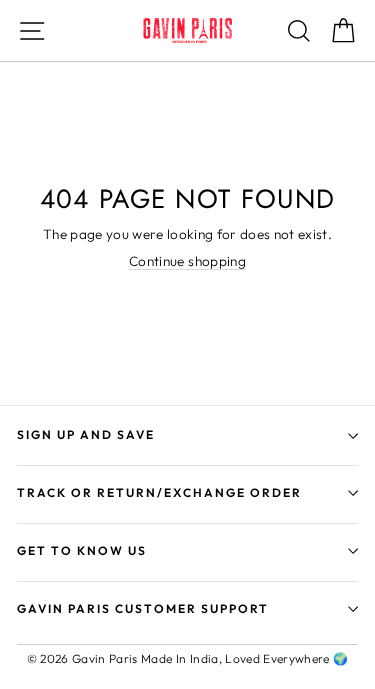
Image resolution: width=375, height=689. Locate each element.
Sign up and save (86, 434)
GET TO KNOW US (82, 550)
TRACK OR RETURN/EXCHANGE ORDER (159, 492)
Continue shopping (187, 261)
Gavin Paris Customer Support (143, 608)
